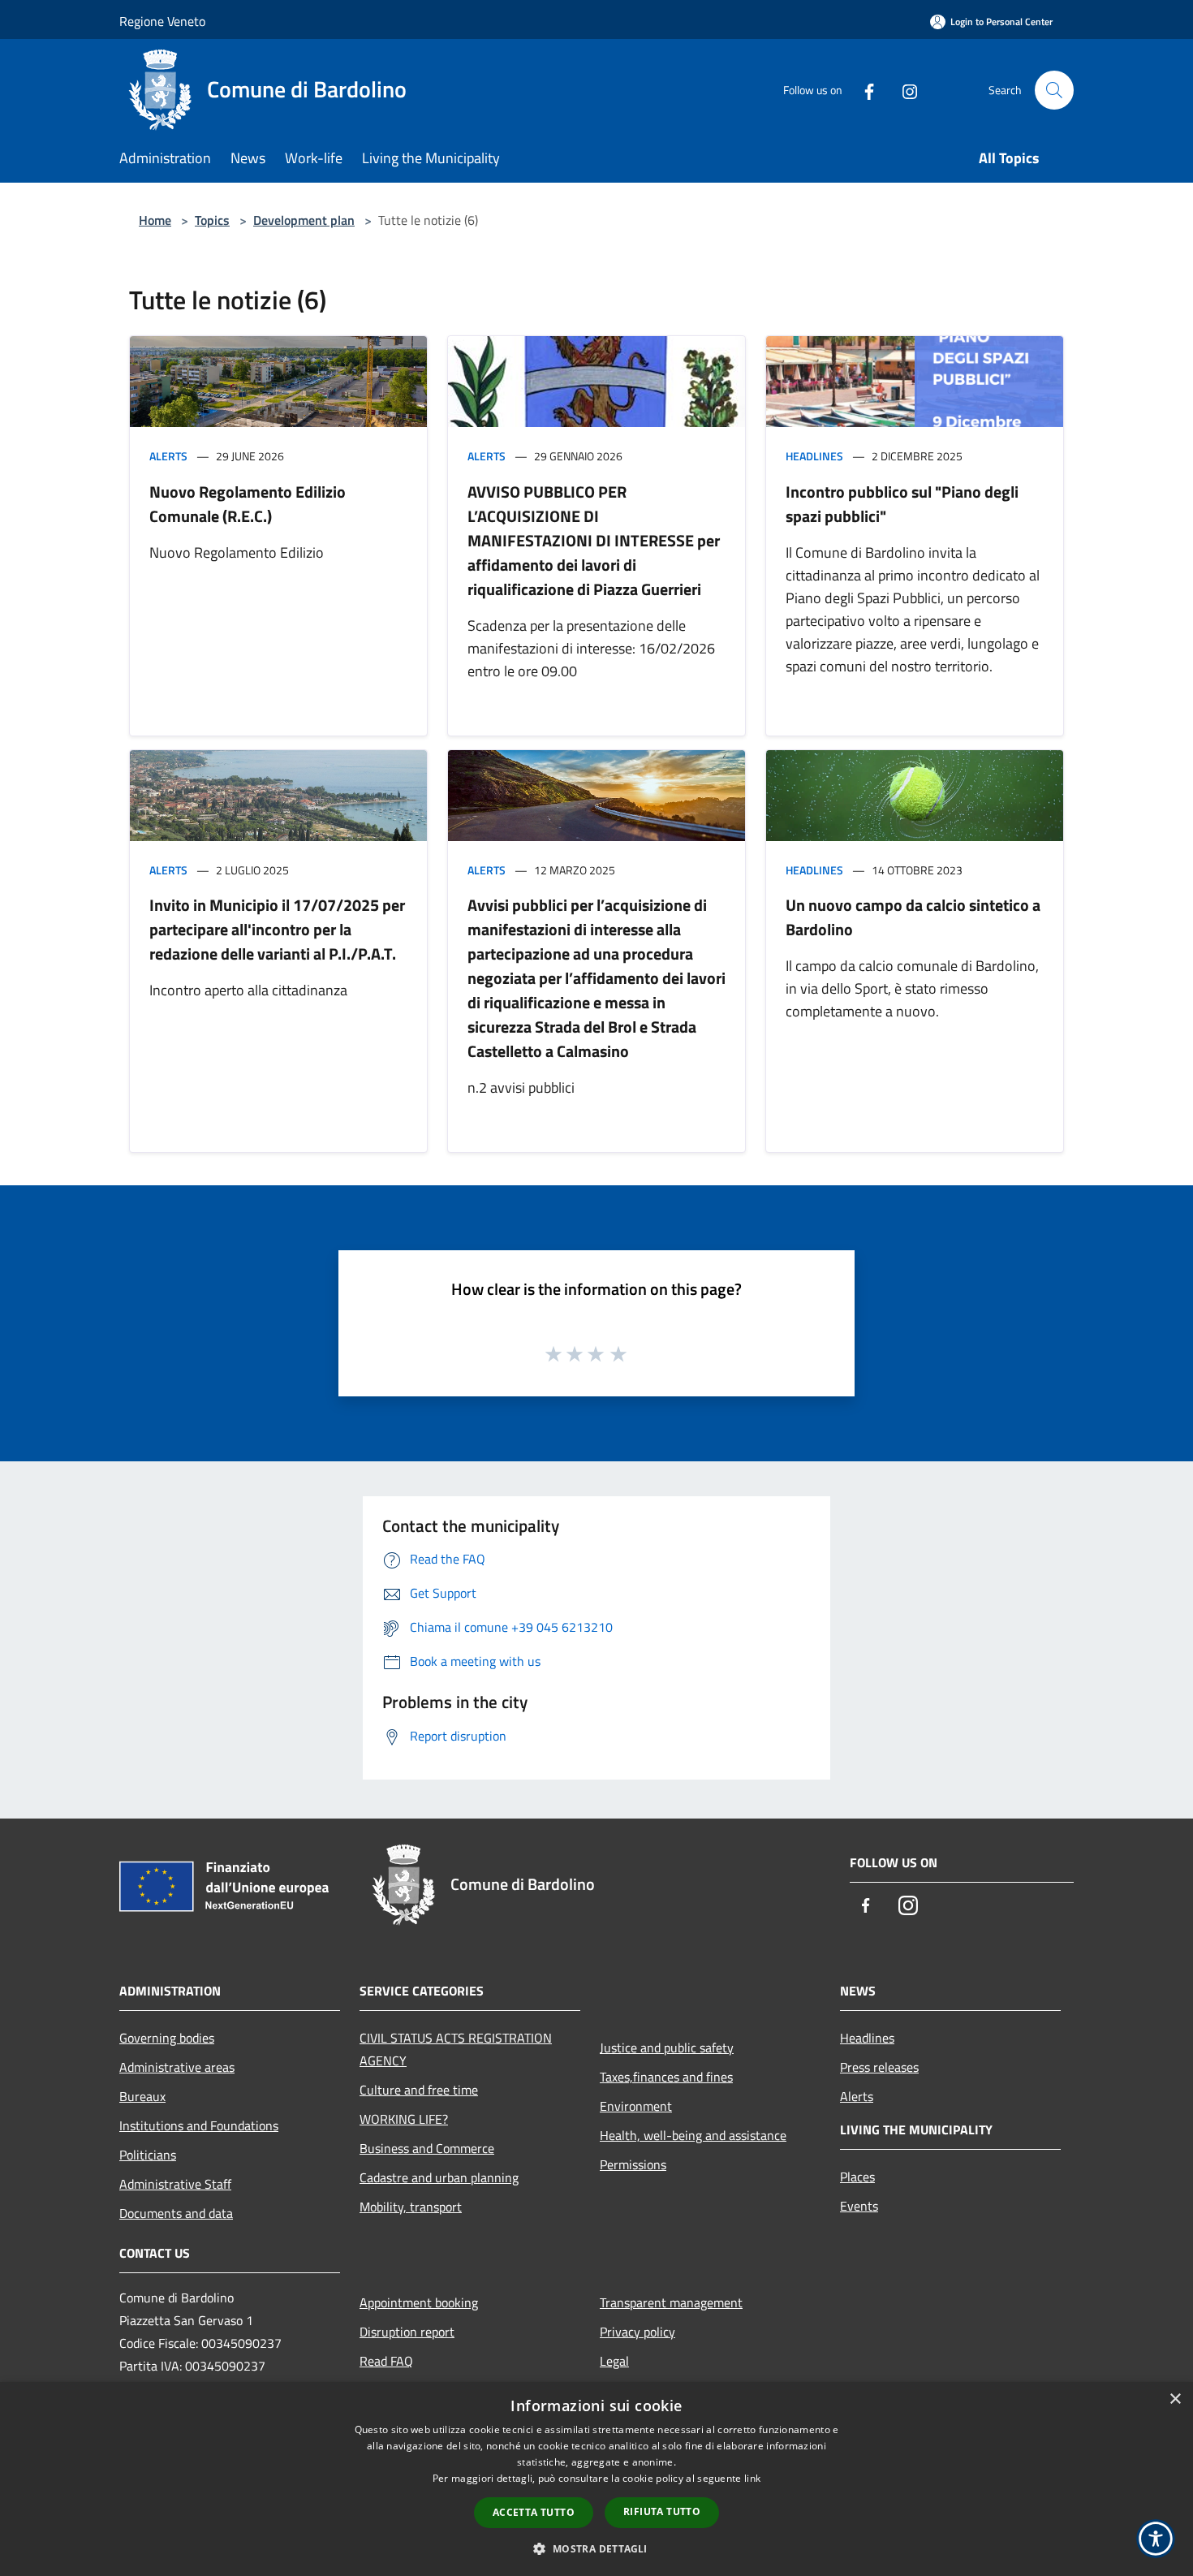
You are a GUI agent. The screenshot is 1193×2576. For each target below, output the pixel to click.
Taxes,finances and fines (666, 2077)
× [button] (1175, 2399)
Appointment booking (419, 2302)
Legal (614, 2361)
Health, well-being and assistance (693, 2135)
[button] (596, 2548)
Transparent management (671, 2302)
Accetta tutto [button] (534, 2512)
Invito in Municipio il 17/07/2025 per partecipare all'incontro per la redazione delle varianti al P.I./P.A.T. (277, 929)
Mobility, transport (411, 2207)
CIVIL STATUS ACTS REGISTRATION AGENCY (456, 2049)
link (752, 2478)
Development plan (304, 220)
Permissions (633, 2164)
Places (857, 2177)
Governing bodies (167, 2038)
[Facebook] (863, 90)
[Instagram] (903, 90)
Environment (636, 2106)
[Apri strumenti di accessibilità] (1156, 2539)
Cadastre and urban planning (439, 2177)
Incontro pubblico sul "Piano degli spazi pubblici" (902, 504)
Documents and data (176, 2213)
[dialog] (596, 2479)
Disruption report (407, 2332)
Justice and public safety (667, 2047)
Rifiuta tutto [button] (662, 2511)
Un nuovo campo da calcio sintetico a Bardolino (913, 917)
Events (859, 2206)
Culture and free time (419, 2090)
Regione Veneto (162, 21)
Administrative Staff (175, 2184)
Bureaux (142, 2096)
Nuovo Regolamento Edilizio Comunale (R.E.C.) (248, 504)
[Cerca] (1054, 90)
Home (155, 220)
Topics (212, 220)
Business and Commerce (427, 2148)
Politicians (148, 2155)
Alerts (168, 456)
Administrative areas (177, 2067)
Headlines (814, 456)
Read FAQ (386, 2361)
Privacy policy (637, 2332)
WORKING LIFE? (404, 2119)
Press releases (879, 2067)
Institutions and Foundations (199, 2125)
